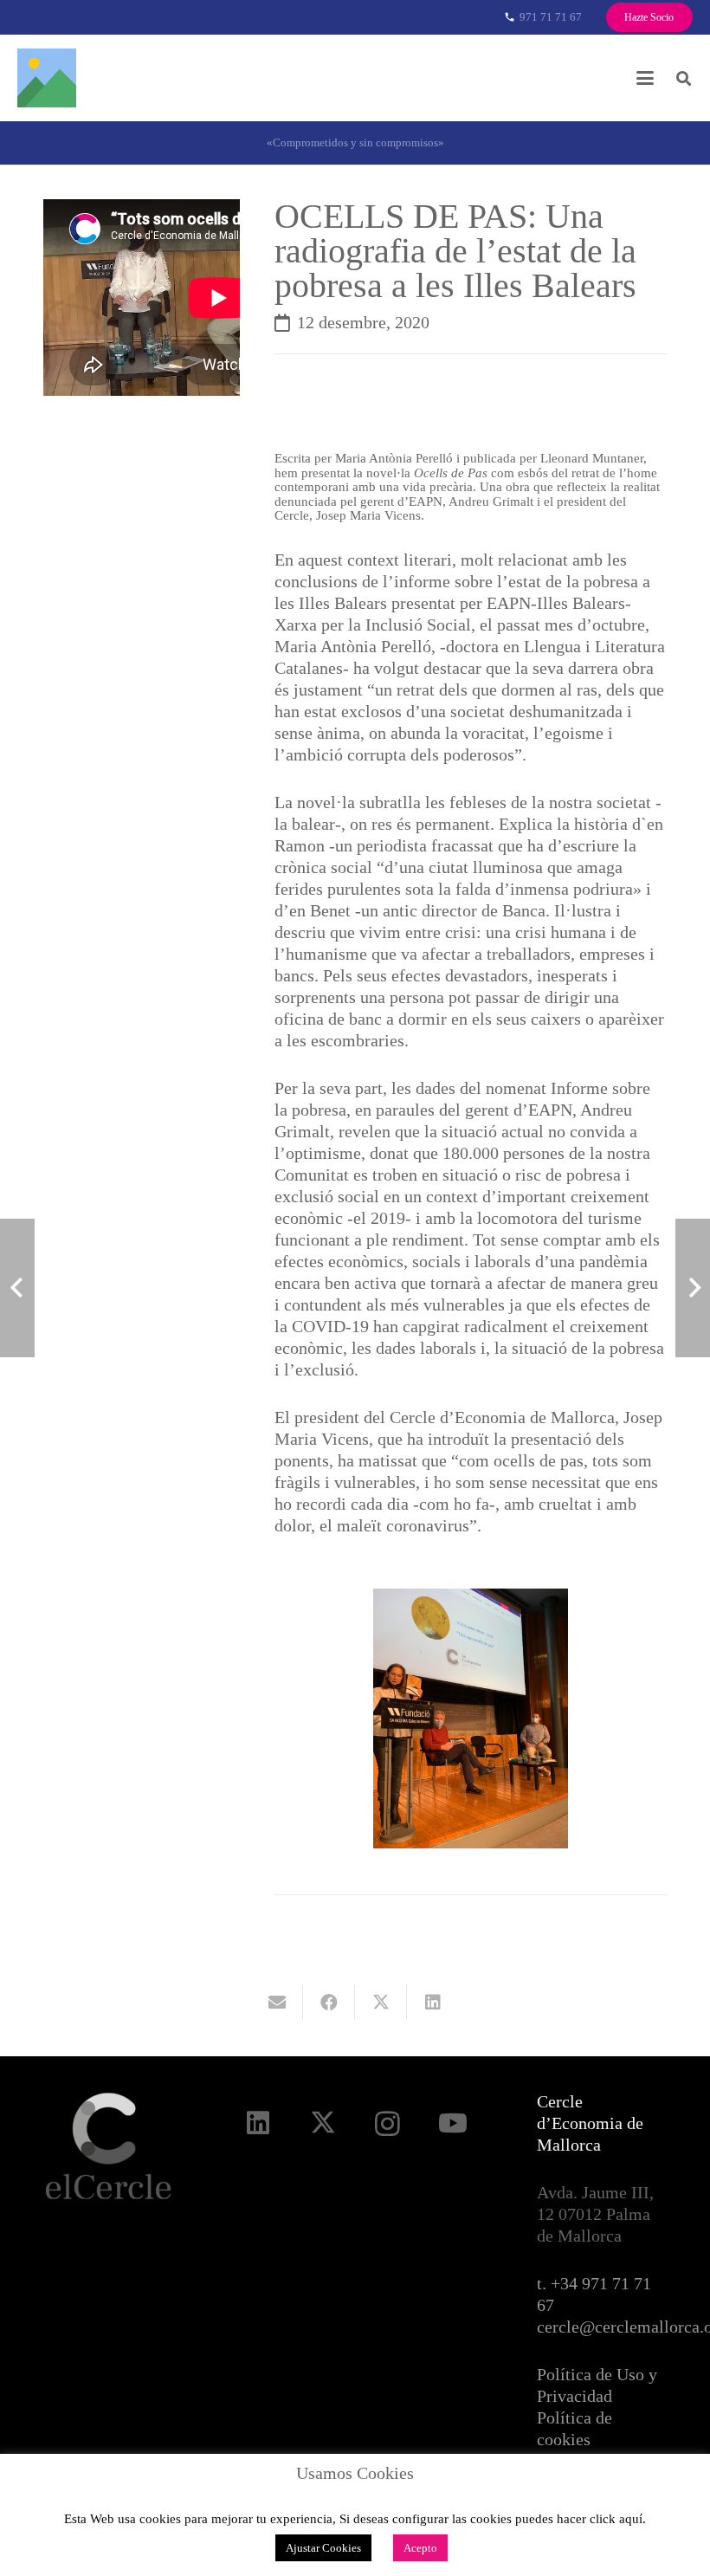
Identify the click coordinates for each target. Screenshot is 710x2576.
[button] (645, 78)
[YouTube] (452, 2123)
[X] (323, 2123)
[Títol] (47, 78)
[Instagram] (387, 2123)
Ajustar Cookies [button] (323, 2548)
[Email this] (277, 2003)
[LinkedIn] (258, 2123)
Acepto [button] (420, 2548)
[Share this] (329, 2003)
